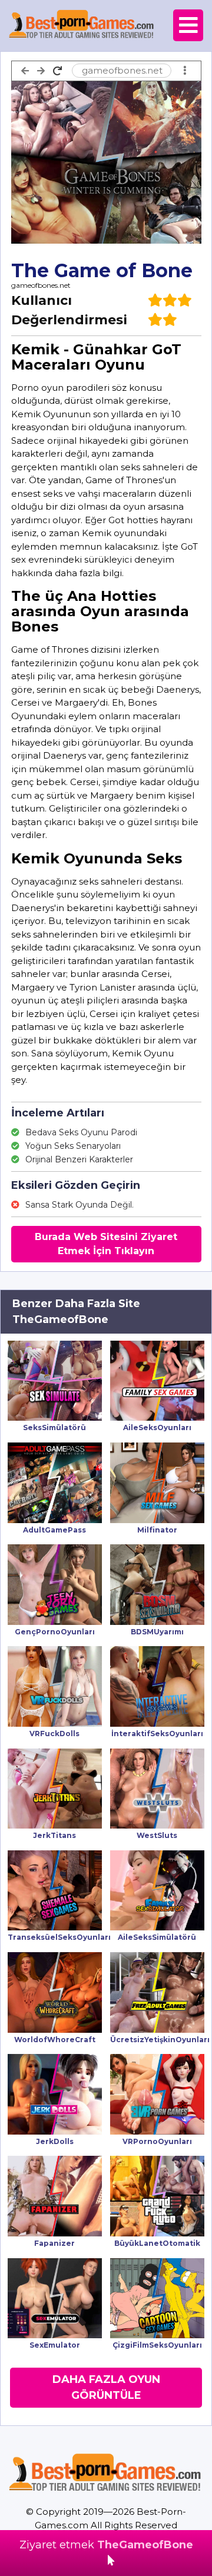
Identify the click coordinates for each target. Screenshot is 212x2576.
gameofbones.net (41, 285)
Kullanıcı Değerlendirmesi (69, 310)
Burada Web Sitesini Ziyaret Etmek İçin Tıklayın (106, 1244)
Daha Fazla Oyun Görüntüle (106, 2387)
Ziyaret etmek (106, 2545)
